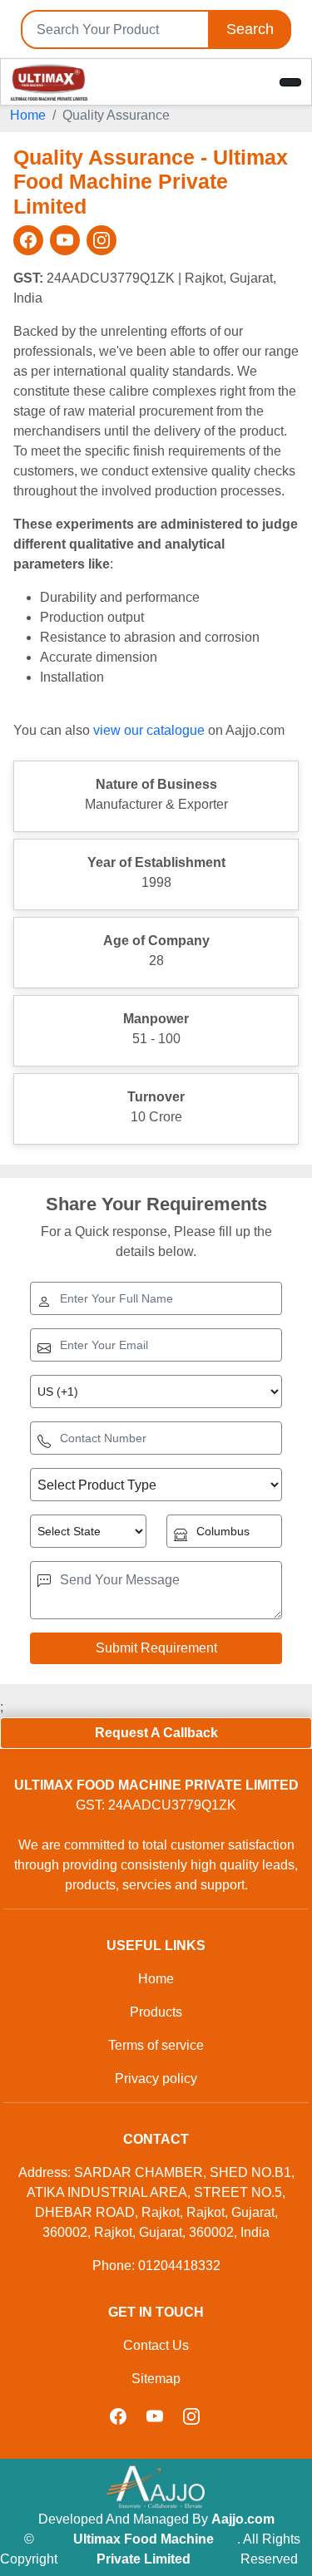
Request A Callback (156, 1733)
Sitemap (156, 2379)
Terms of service (156, 2045)
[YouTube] (65, 240)
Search (250, 29)
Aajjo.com (243, 2519)
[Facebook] (28, 240)
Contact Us (156, 2345)
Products (156, 2012)
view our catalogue (149, 730)
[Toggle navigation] (290, 82)
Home (28, 115)
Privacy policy (156, 2079)
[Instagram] (102, 240)
